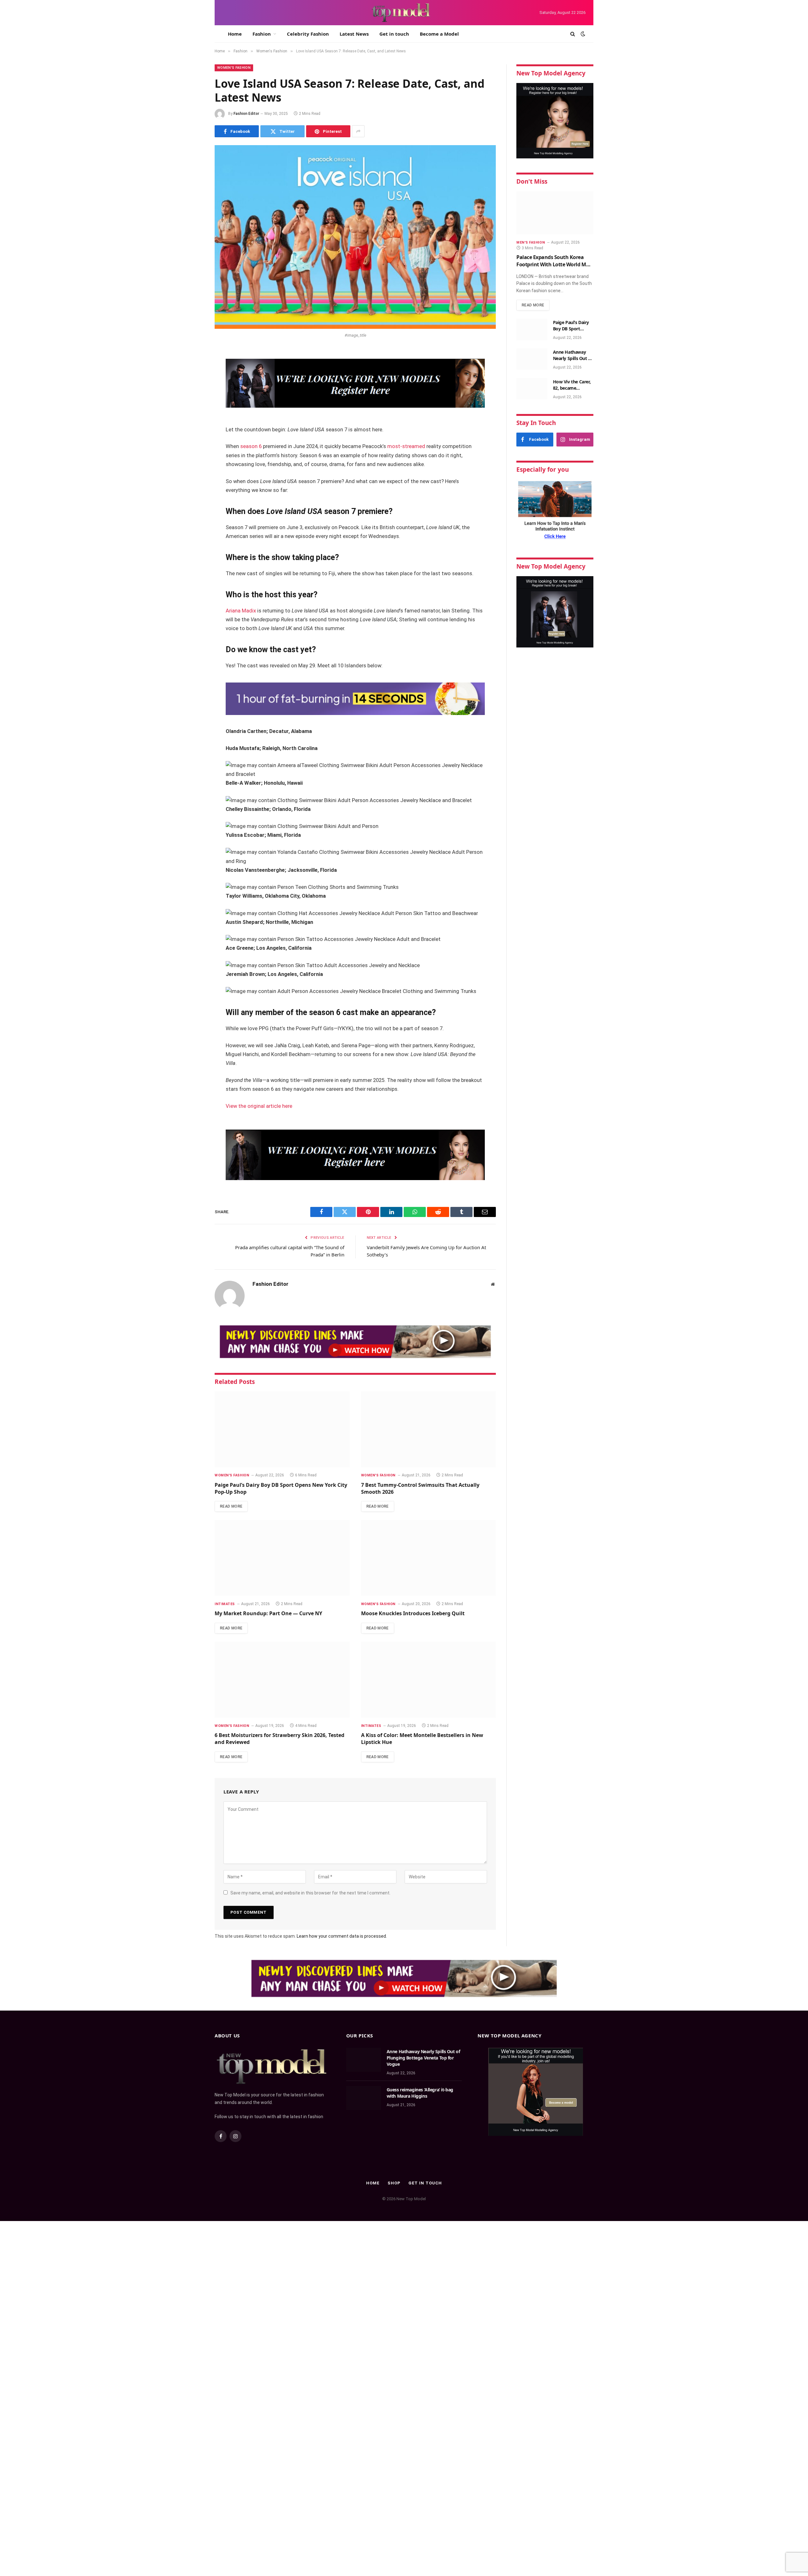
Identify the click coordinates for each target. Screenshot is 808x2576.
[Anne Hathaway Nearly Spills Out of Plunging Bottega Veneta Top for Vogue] (532, 359)
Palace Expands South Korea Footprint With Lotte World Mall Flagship (554, 261)
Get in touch (394, 34)
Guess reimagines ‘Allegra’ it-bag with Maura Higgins (420, 2093)
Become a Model (439, 34)
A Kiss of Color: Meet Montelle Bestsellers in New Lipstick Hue (422, 1739)
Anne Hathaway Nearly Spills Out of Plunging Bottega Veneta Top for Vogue (573, 355)
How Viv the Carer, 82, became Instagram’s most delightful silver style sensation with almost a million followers (572, 385)
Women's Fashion (234, 68)
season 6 (251, 446)
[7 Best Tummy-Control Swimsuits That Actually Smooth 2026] (429, 1429)
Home (235, 34)
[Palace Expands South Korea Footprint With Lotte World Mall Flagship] (555, 213)
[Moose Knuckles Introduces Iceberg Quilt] (429, 1558)
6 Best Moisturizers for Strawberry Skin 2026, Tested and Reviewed (279, 1739)
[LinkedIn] (193, 402)
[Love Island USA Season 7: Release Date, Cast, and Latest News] (355, 237)
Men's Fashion (531, 242)
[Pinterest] (193, 418)
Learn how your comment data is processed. (342, 1936)
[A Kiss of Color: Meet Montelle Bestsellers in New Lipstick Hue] (429, 1680)
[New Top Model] (401, 13)
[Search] (573, 34)
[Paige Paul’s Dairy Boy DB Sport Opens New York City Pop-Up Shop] (282, 1429)
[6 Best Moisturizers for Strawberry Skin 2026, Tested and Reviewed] (282, 1680)
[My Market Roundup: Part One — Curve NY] (282, 1558)
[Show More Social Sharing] (358, 131)
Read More (231, 1506)
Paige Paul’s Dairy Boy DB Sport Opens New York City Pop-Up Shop (281, 1489)
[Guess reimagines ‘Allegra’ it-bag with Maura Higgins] (364, 2098)
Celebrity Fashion (308, 34)
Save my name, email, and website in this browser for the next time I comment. (310, 1893)
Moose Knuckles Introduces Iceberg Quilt (413, 1613)
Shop (394, 2183)
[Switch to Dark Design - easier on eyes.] (582, 34)
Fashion (262, 34)
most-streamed (406, 446)
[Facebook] (193, 370)
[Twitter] (193, 386)
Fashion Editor (246, 114)
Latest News (354, 34)
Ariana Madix (241, 611)
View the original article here (259, 1106)
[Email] (193, 434)
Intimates (225, 1604)
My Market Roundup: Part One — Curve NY (268, 1613)
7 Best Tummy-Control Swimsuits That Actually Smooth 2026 (420, 1489)
